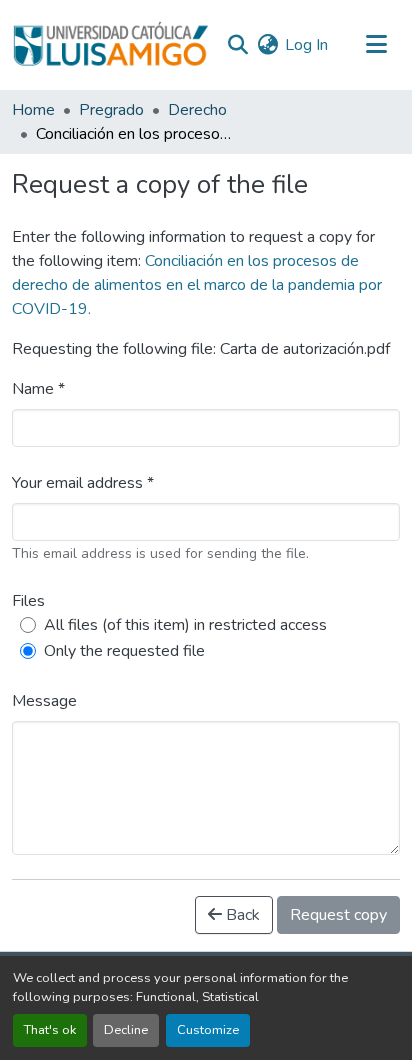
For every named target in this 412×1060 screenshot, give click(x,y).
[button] (110, 45)
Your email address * (83, 483)
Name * (38, 389)
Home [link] (33, 110)
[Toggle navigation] (376, 45)
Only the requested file (124, 651)
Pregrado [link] (111, 110)
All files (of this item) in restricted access (185, 625)
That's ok (50, 1030)
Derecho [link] (197, 110)
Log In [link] (306, 45)
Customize (208, 1030)
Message (44, 701)
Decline (126, 1030)
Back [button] (241, 915)
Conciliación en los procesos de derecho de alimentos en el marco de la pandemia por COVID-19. (197, 285)
